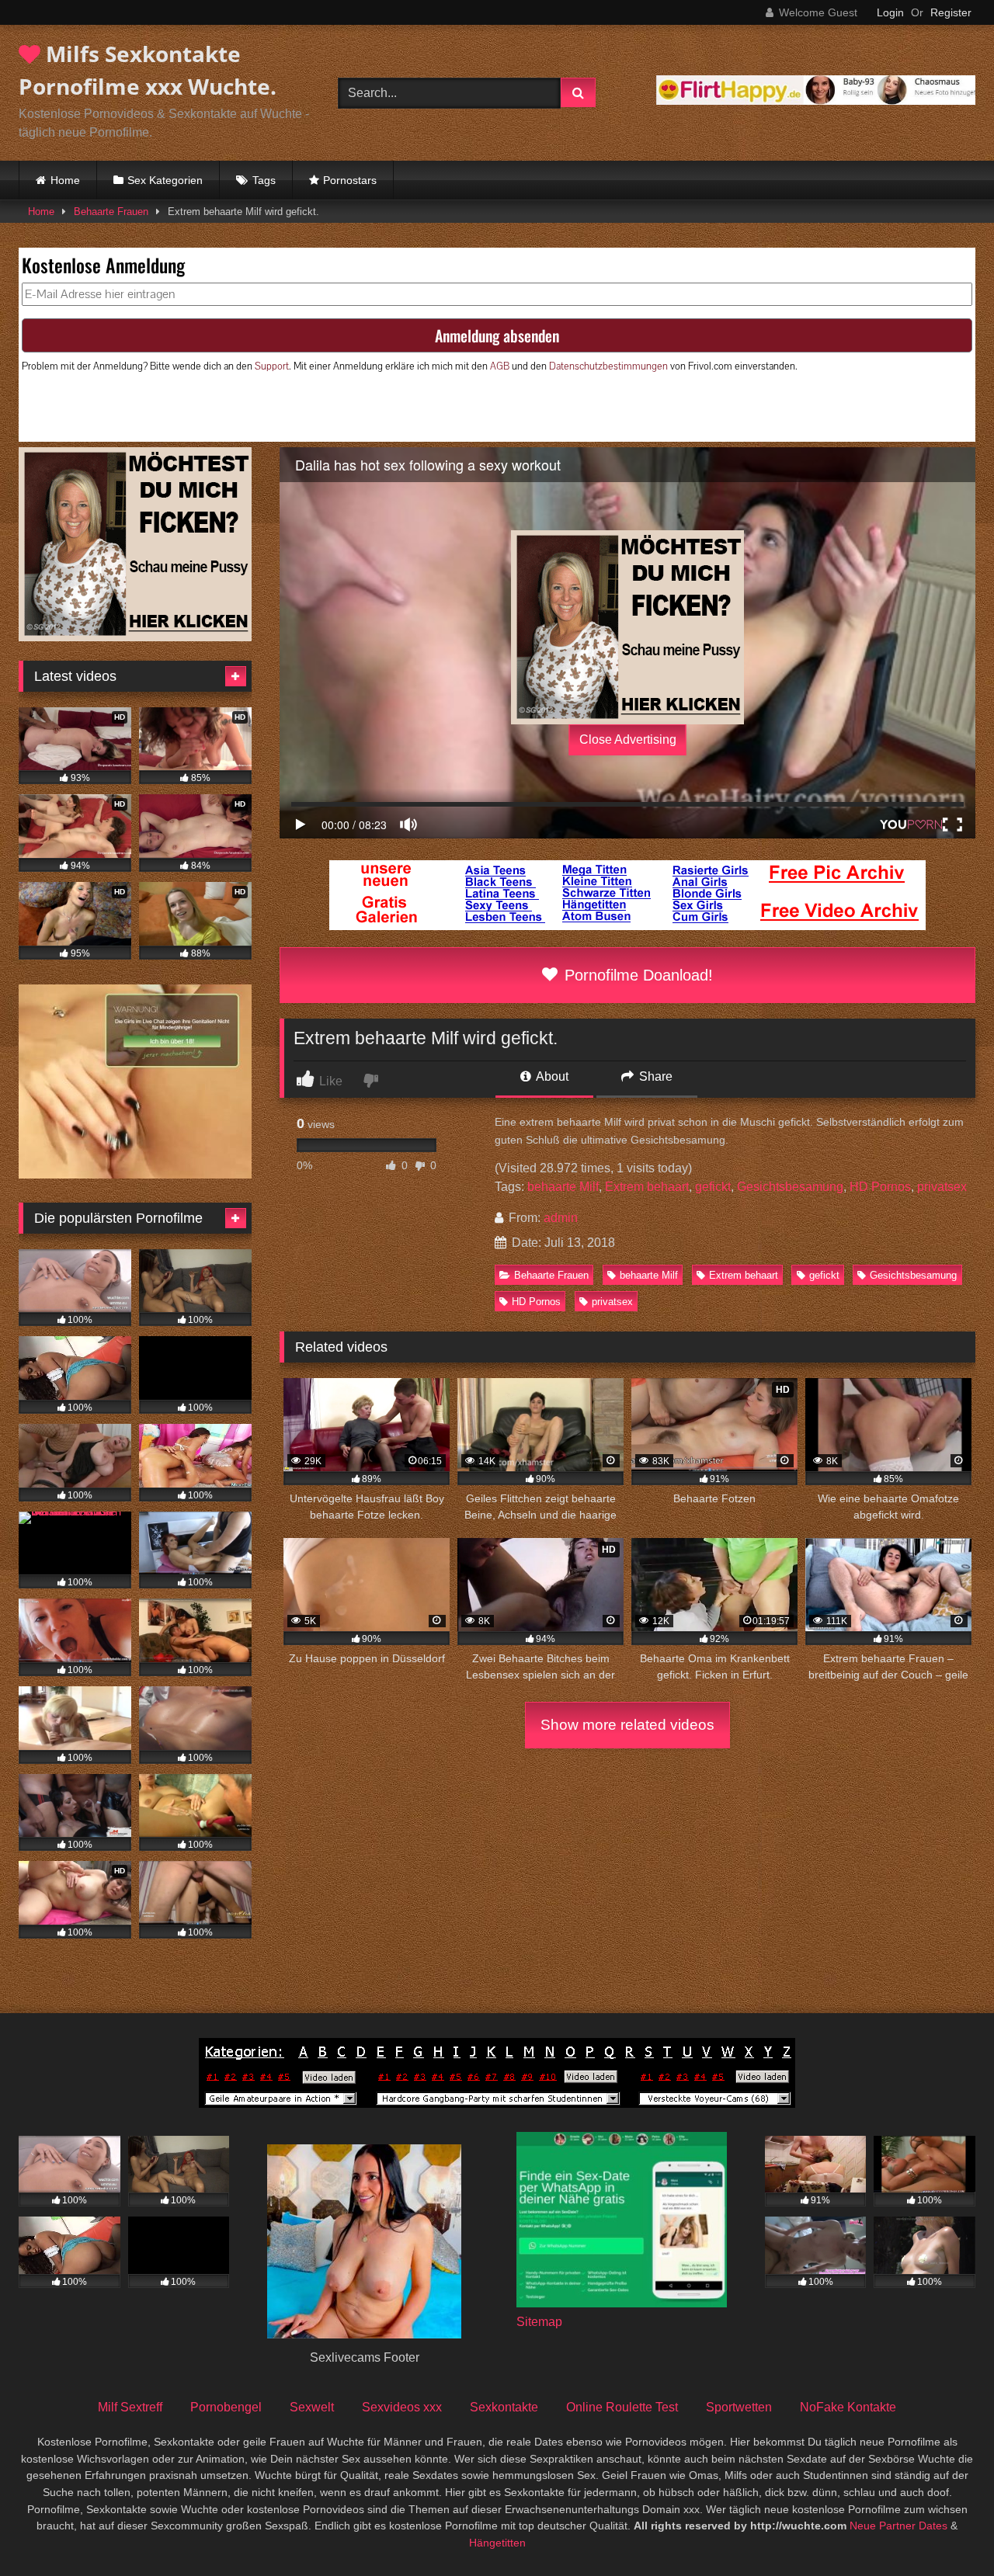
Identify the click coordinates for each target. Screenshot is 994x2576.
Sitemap (539, 2322)
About (551, 1076)
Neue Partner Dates (898, 2526)
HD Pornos (880, 1187)
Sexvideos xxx (402, 2407)
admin (561, 1218)
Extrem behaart (647, 1187)
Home (65, 180)
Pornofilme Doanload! (636, 975)
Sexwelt (312, 2407)
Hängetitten (497, 2543)
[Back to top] (946, 2530)
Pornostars (350, 180)
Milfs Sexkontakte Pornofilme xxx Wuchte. (148, 70)
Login (890, 12)
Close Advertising (628, 739)
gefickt (713, 1187)
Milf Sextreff (130, 2407)
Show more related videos (627, 1725)
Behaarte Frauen (111, 212)
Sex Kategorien (165, 180)
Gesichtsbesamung (790, 1187)
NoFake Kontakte (848, 2407)
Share (654, 1076)
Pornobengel (226, 2407)
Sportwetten (739, 2407)
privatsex (942, 1187)
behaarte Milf (563, 1187)
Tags (264, 180)
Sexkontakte (504, 2407)
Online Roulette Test (622, 2407)
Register (951, 12)
